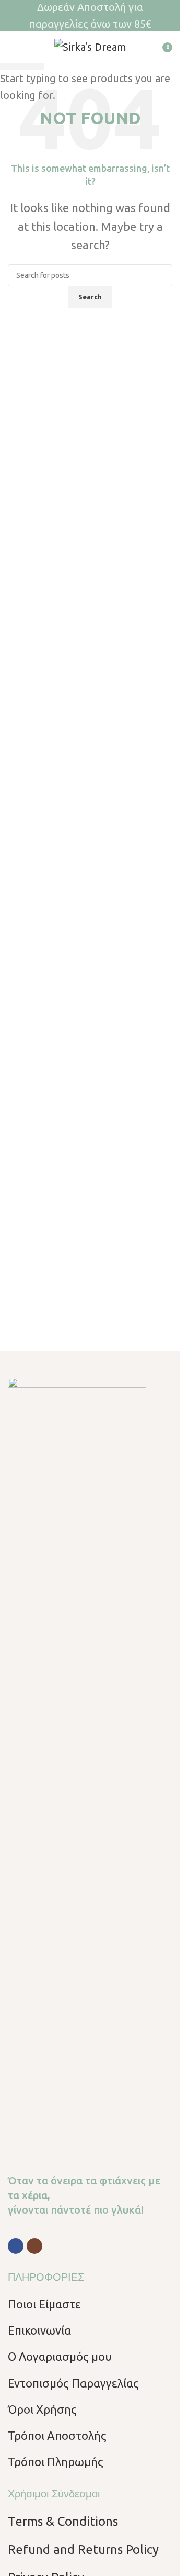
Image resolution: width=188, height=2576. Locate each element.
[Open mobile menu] (12, 47)
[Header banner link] (90, 16)
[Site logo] (90, 46)
